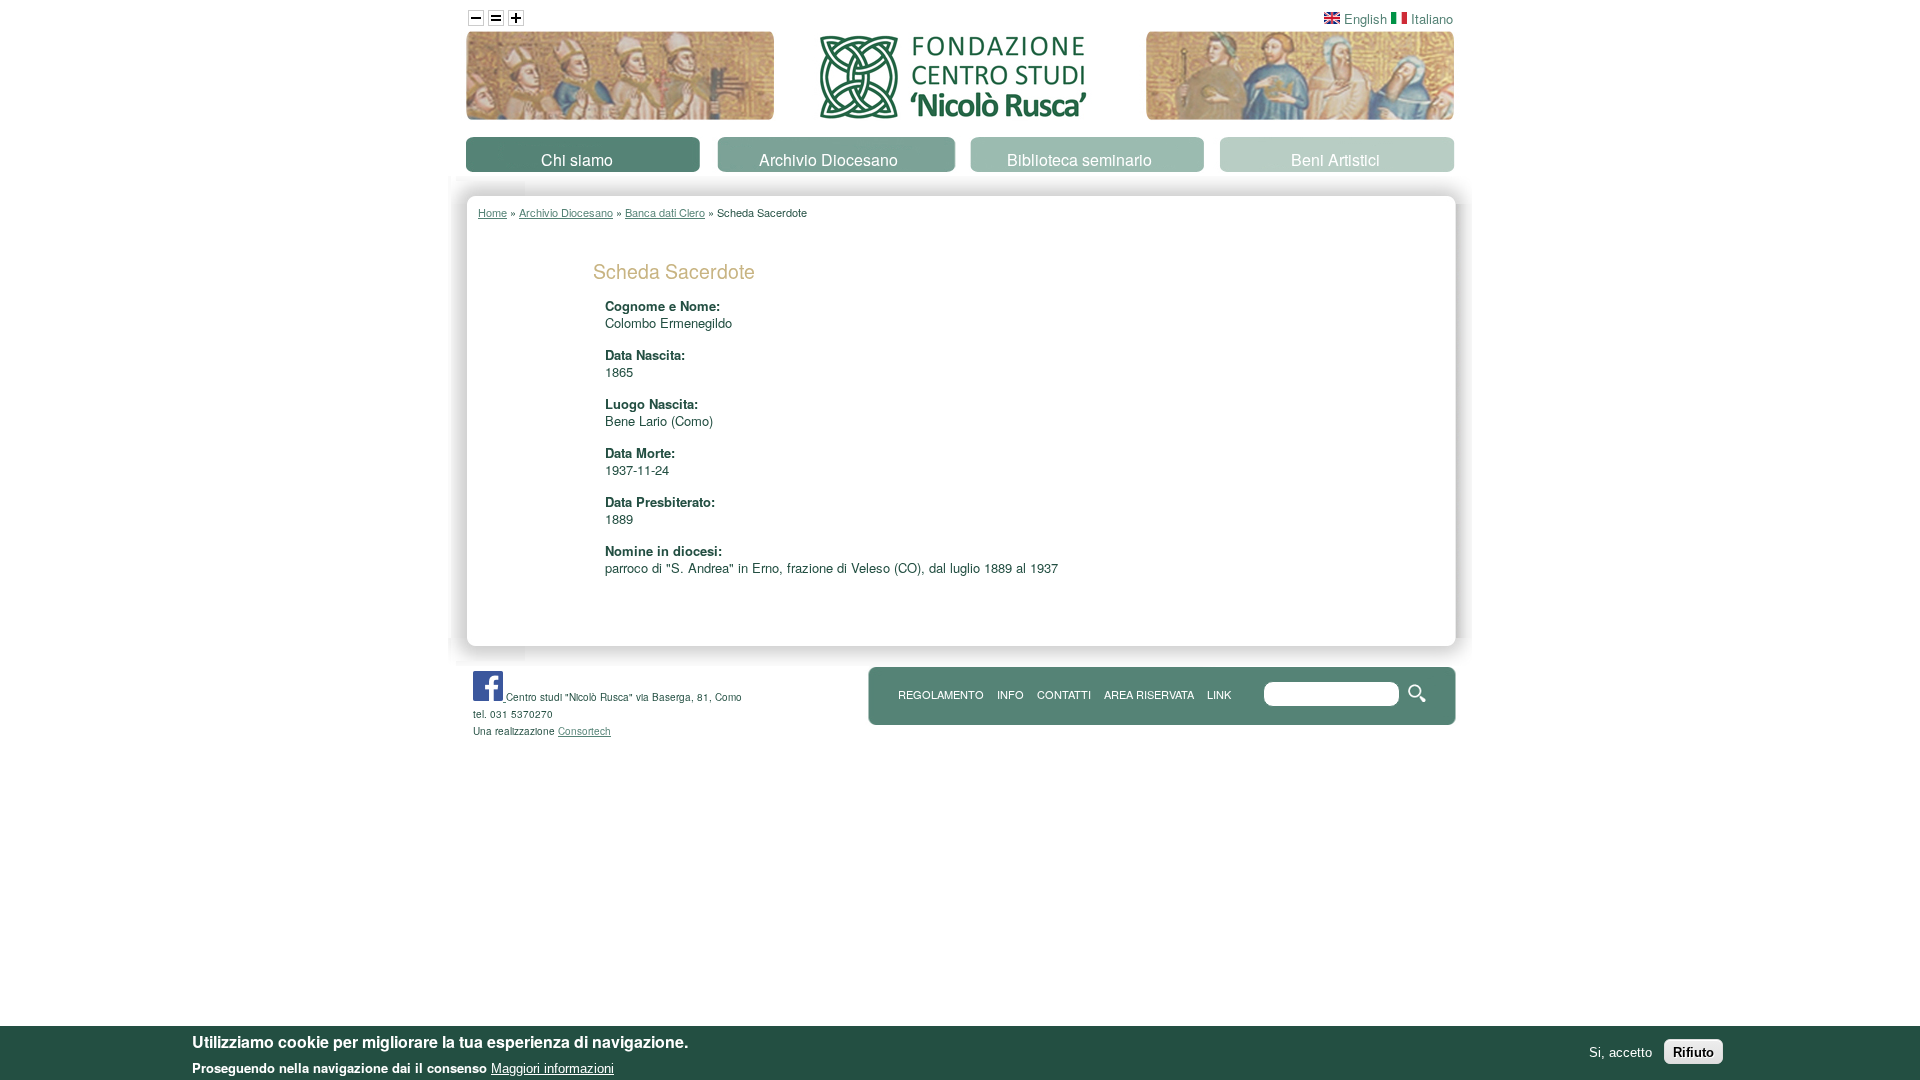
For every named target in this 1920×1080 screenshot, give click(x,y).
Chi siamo (577, 159)
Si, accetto (1620, 1051)
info (1010, 694)
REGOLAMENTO (941, 694)
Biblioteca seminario (1079, 159)
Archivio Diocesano (828, 159)
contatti (1064, 694)
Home (492, 212)
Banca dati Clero (665, 212)
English (1363, 18)
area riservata (1149, 694)
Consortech (584, 731)
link (1219, 694)
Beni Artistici (1335, 159)
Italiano (1430, 18)
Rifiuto (1693, 1051)
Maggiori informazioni (552, 1067)
